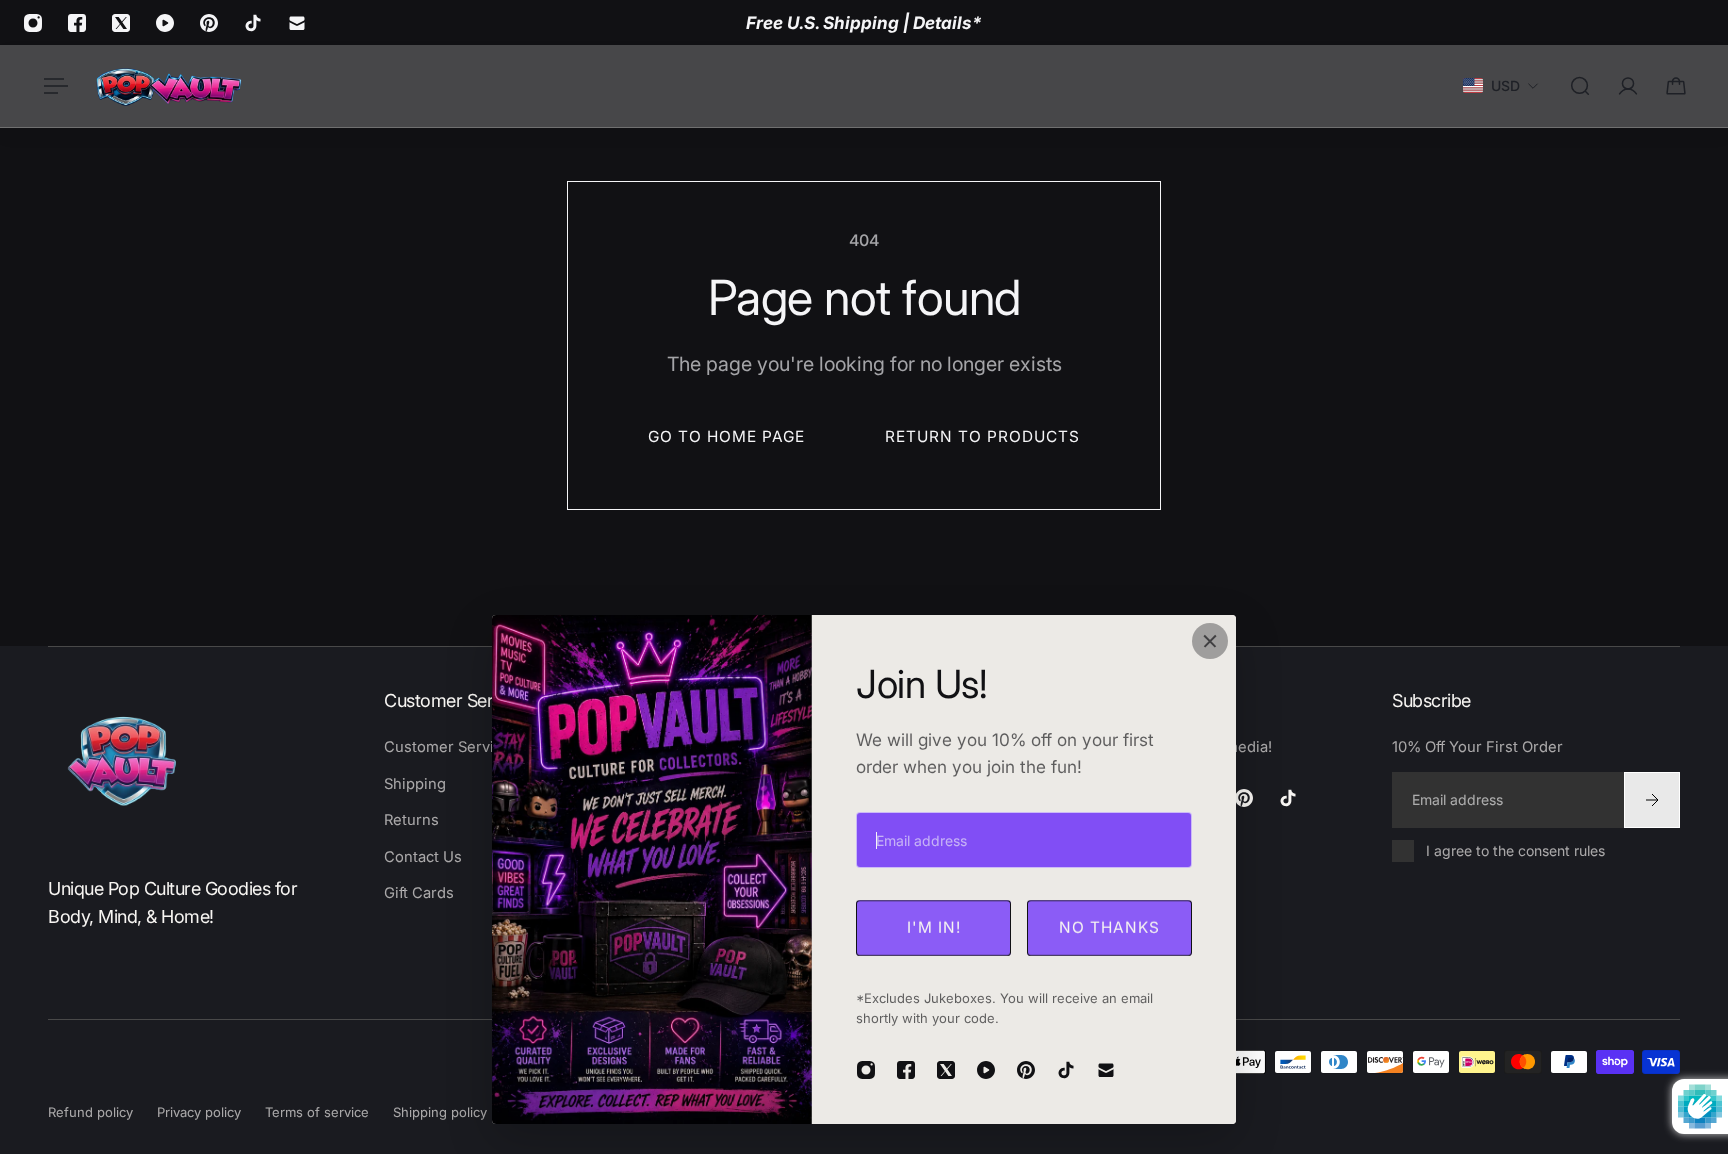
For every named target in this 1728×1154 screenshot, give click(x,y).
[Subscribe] (1652, 799)
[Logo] (168, 86)
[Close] (1210, 641)
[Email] (297, 23)
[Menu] (52, 86)
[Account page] (1628, 86)
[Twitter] (121, 23)
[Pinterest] (209, 23)
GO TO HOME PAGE (726, 436)
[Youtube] (165, 23)
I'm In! (934, 927)
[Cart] (1676, 86)
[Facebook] (77, 23)
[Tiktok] (253, 23)
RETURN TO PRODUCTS (982, 436)
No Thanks (1109, 927)
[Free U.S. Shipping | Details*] (864, 22)
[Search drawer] (1580, 86)
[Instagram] (33, 23)
